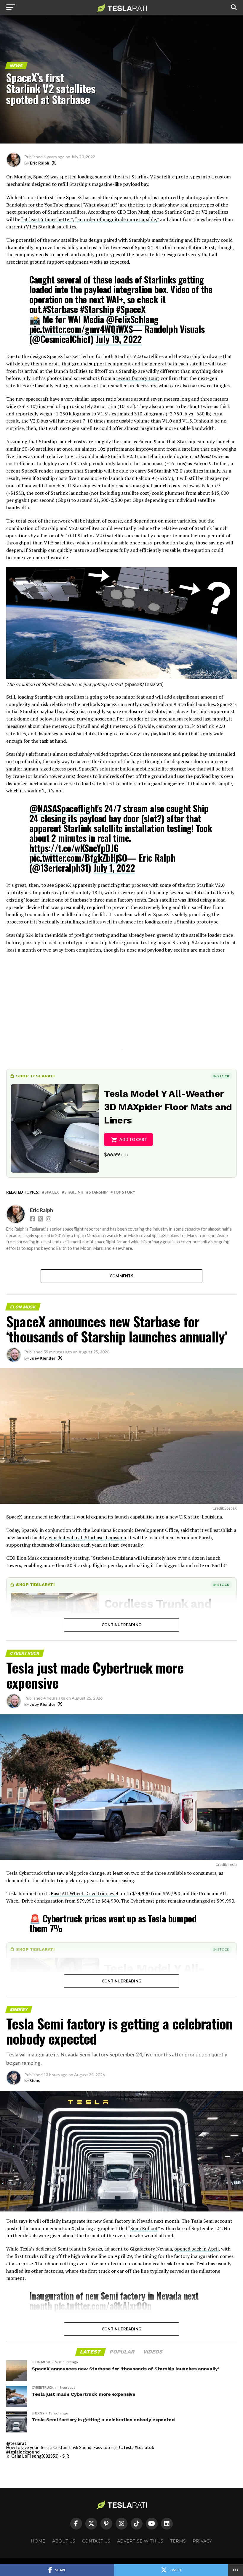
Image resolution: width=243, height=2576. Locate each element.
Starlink (74, 1192)
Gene (35, 2080)
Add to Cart (133, 1139)
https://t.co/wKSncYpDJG (74, 848)
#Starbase (60, 309)
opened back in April (196, 2249)
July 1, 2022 (114, 868)
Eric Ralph (40, 163)
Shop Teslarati (35, 1076)
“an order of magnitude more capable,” (117, 219)
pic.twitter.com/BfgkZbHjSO (78, 858)
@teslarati (17, 2443)
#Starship (97, 309)
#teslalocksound (23, 2452)
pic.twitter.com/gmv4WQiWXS (81, 329)
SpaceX (52, 1192)
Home (38, 2541)
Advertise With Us (140, 2541)
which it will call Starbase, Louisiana (87, 1537)
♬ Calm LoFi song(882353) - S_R (38, 2456)
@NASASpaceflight (63, 808)
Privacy (202, 2541)
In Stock (221, 1076)
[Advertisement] (121, 1010)
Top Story (124, 1192)
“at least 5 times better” (47, 219)
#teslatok (144, 2447)
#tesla (127, 2447)
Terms (178, 2541)
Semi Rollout (144, 2228)
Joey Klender (43, 1358)
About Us (64, 2541)
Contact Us (96, 2541)
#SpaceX (131, 309)
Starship (98, 1192)
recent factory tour (137, 378)
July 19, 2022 (119, 339)
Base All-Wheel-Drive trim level (84, 1893)
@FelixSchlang (132, 319)
